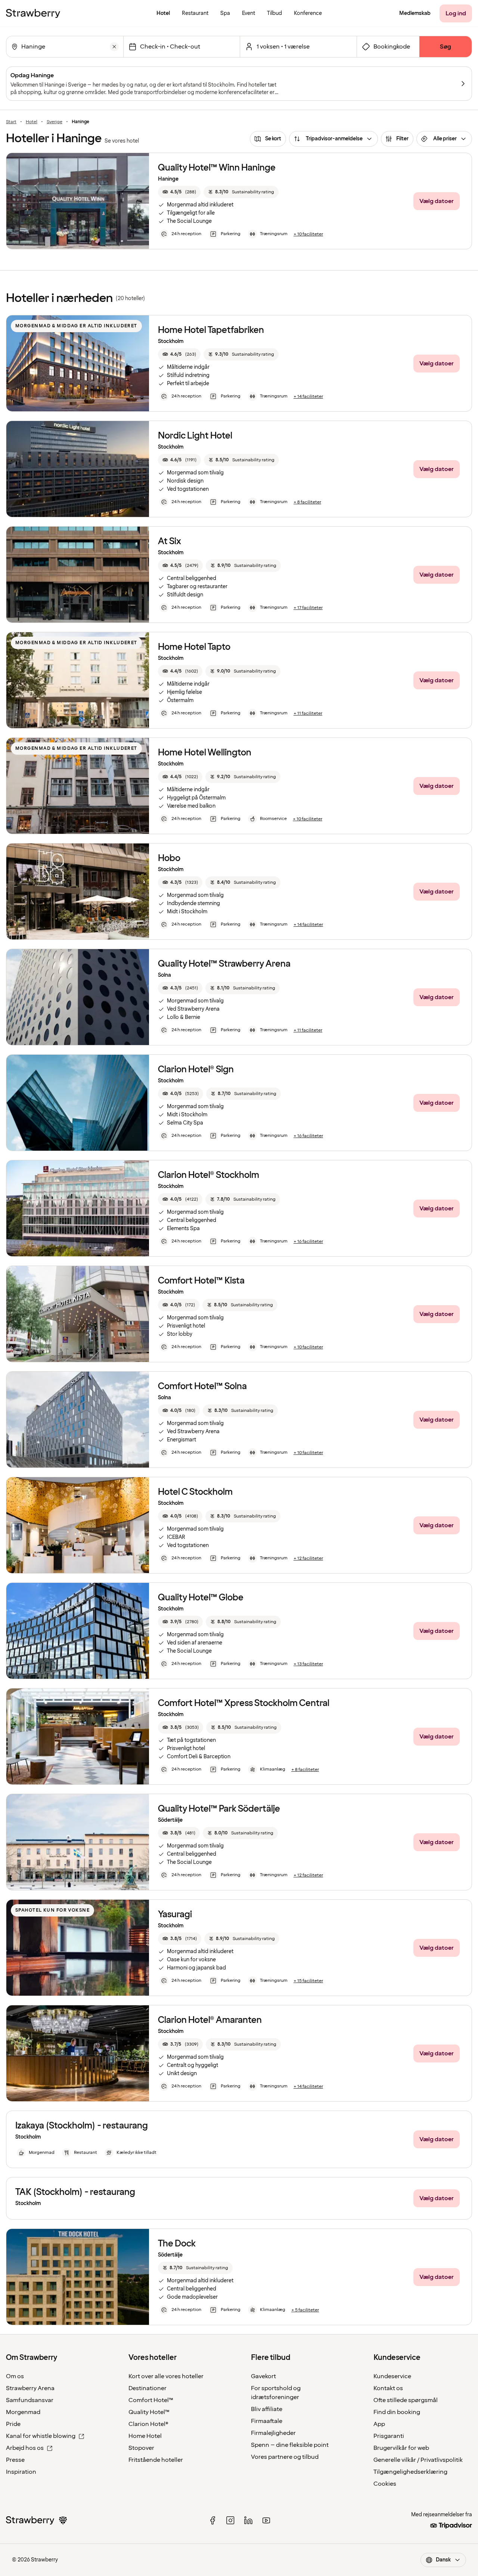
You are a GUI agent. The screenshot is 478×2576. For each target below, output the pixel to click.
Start (11, 122)
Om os (15, 2376)
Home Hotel (145, 2436)
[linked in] (248, 2520)
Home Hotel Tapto (194, 647)
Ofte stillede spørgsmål (406, 2400)
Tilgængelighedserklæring (410, 2472)
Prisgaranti (389, 2436)
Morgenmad (23, 2412)
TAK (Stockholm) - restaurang (75, 2192)
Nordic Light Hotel (195, 436)
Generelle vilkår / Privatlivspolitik (418, 2460)
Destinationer (148, 2388)
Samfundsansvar (30, 2400)
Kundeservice (392, 2376)
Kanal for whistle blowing (41, 2436)
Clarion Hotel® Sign (196, 1069)
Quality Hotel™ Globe (201, 1598)
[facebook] (212, 2520)
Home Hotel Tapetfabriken (211, 330)
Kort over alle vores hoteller (166, 2376)
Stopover (141, 2448)
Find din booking (397, 2412)
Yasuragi (175, 1914)
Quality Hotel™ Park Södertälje (219, 1809)
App (379, 2424)
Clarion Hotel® (148, 2424)
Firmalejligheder (273, 2433)
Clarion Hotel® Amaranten (210, 2020)
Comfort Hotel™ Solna (202, 1386)
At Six (170, 541)
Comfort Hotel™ (151, 2400)
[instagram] (230, 2520)
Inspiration (21, 2472)
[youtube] (266, 2520)
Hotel (32, 122)
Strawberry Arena (30, 2388)
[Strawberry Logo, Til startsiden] (33, 13)
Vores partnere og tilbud (285, 2457)
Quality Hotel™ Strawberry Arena (224, 964)
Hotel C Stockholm (195, 1492)
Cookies (385, 2484)
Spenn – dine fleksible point (290, 2445)
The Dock (177, 2244)
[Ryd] (114, 47)
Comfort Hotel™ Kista (201, 1281)
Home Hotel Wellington (205, 753)
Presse (15, 2460)
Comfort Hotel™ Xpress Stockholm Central (244, 1703)
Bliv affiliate (267, 2409)
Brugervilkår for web (401, 2448)
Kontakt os (388, 2388)
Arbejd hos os (25, 2448)
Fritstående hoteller (156, 2460)
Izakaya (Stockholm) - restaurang (82, 2126)
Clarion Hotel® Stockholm (209, 1175)
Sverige (55, 122)
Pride (13, 2424)
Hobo (169, 858)
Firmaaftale (267, 2421)
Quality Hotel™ (149, 2412)
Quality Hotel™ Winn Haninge (217, 168)
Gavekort (263, 2376)
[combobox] (64, 47)
